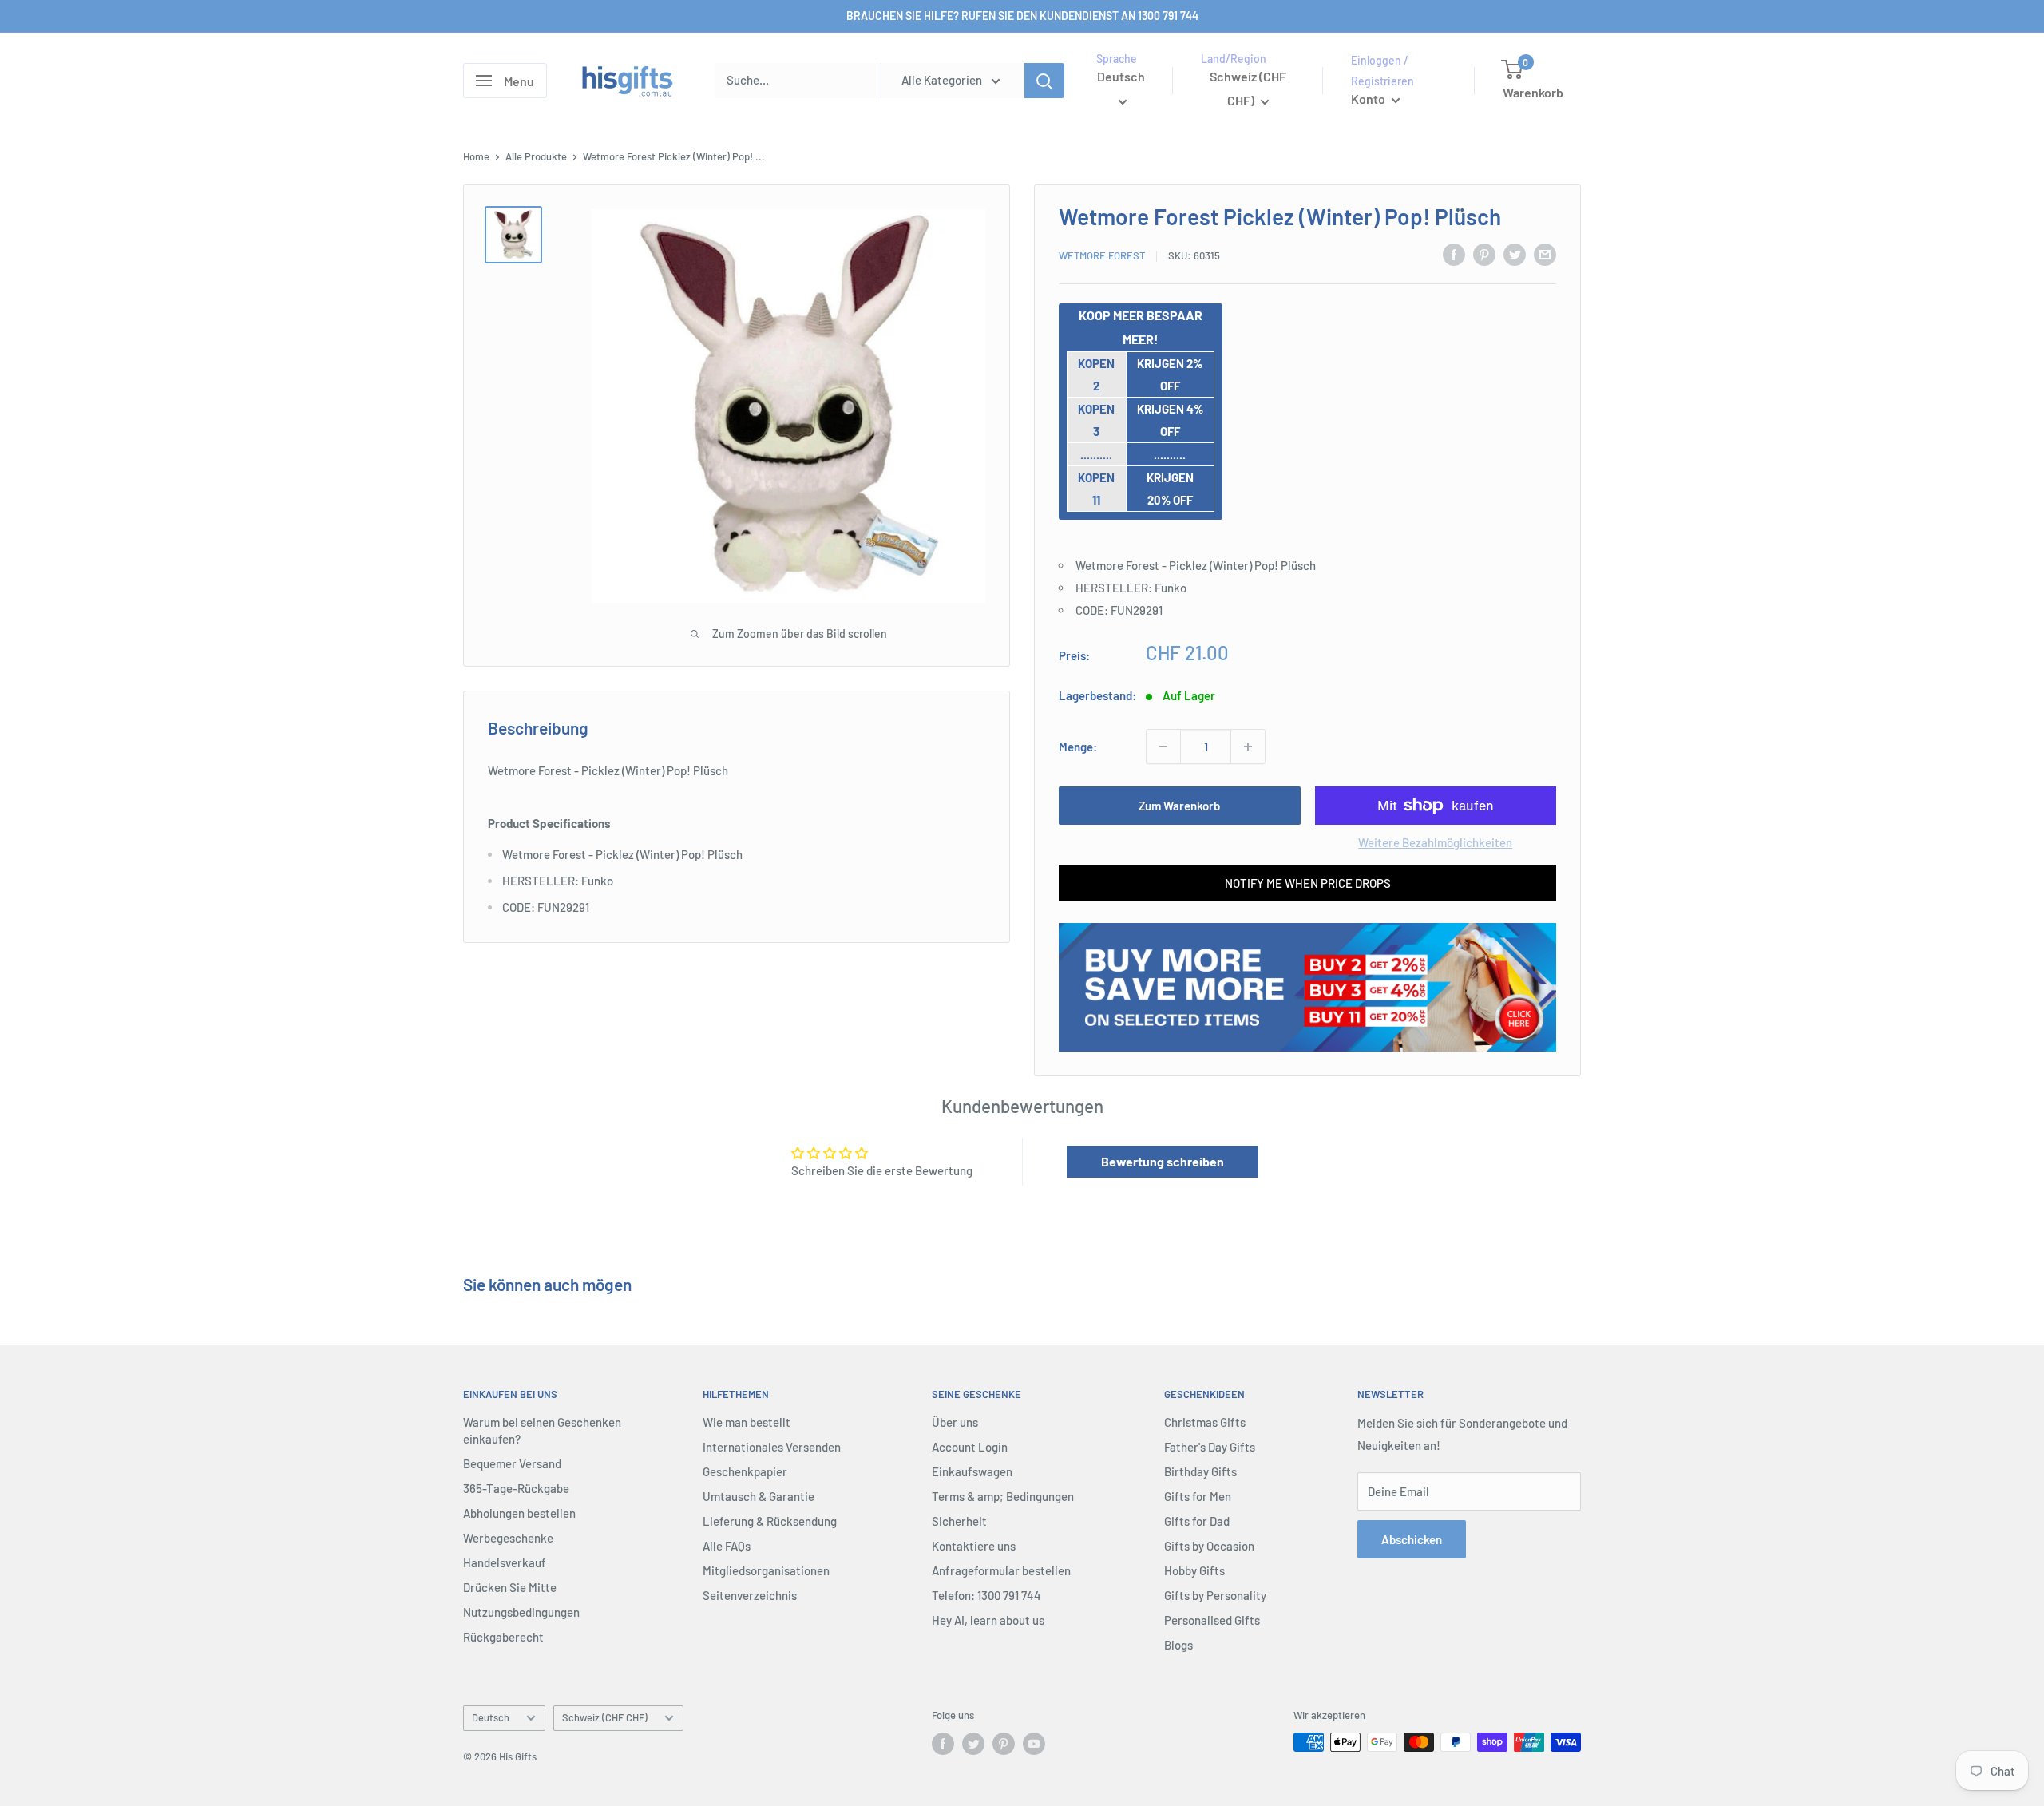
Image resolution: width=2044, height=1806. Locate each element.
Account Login (970, 1447)
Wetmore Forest (1102, 255)
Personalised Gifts (1212, 1620)
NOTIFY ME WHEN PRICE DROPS (1308, 883)
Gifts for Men (1198, 1496)
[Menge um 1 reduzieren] (1163, 747)
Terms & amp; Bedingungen (1003, 1496)
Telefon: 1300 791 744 (986, 1595)
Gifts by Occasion (1209, 1546)
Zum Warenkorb (1179, 806)
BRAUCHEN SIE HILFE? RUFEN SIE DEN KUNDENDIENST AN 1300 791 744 (1022, 16)
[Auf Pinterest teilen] (1484, 254)
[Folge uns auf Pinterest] (1004, 1744)
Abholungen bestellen (519, 1513)
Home (476, 156)
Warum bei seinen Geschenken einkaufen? (542, 1430)
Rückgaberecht (503, 1637)
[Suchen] (1044, 81)
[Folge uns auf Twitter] (973, 1744)
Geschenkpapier (745, 1471)
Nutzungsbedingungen (521, 1612)
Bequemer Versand (512, 1463)
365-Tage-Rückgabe (516, 1488)
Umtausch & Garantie (759, 1496)
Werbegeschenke (508, 1538)
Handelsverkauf (505, 1562)
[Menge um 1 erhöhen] (1248, 747)
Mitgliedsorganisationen (766, 1570)
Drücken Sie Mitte (510, 1587)
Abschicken (1412, 1539)
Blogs (1178, 1645)
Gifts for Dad (1197, 1521)
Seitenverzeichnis (750, 1595)
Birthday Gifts (1200, 1471)
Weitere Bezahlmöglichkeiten (1435, 842)
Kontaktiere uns (974, 1546)
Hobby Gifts (1194, 1570)
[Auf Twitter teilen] (1515, 254)
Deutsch (491, 1717)
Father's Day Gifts (1210, 1447)
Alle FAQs (727, 1546)
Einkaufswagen (972, 1471)
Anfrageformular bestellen (1001, 1570)
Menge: (1078, 747)
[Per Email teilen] (1545, 254)
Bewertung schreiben (1163, 1161)
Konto (1369, 99)
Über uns (955, 1422)
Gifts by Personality (1215, 1595)
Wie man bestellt (747, 1422)
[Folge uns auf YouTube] (1034, 1744)
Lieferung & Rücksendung (770, 1521)
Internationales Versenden (772, 1447)
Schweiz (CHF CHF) (605, 1717)
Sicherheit (959, 1521)
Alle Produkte (536, 156)
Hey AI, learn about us (988, 1620)
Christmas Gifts (1205, 1422)
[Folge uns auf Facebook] (943, 1744)
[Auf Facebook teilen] (1454, 254)
